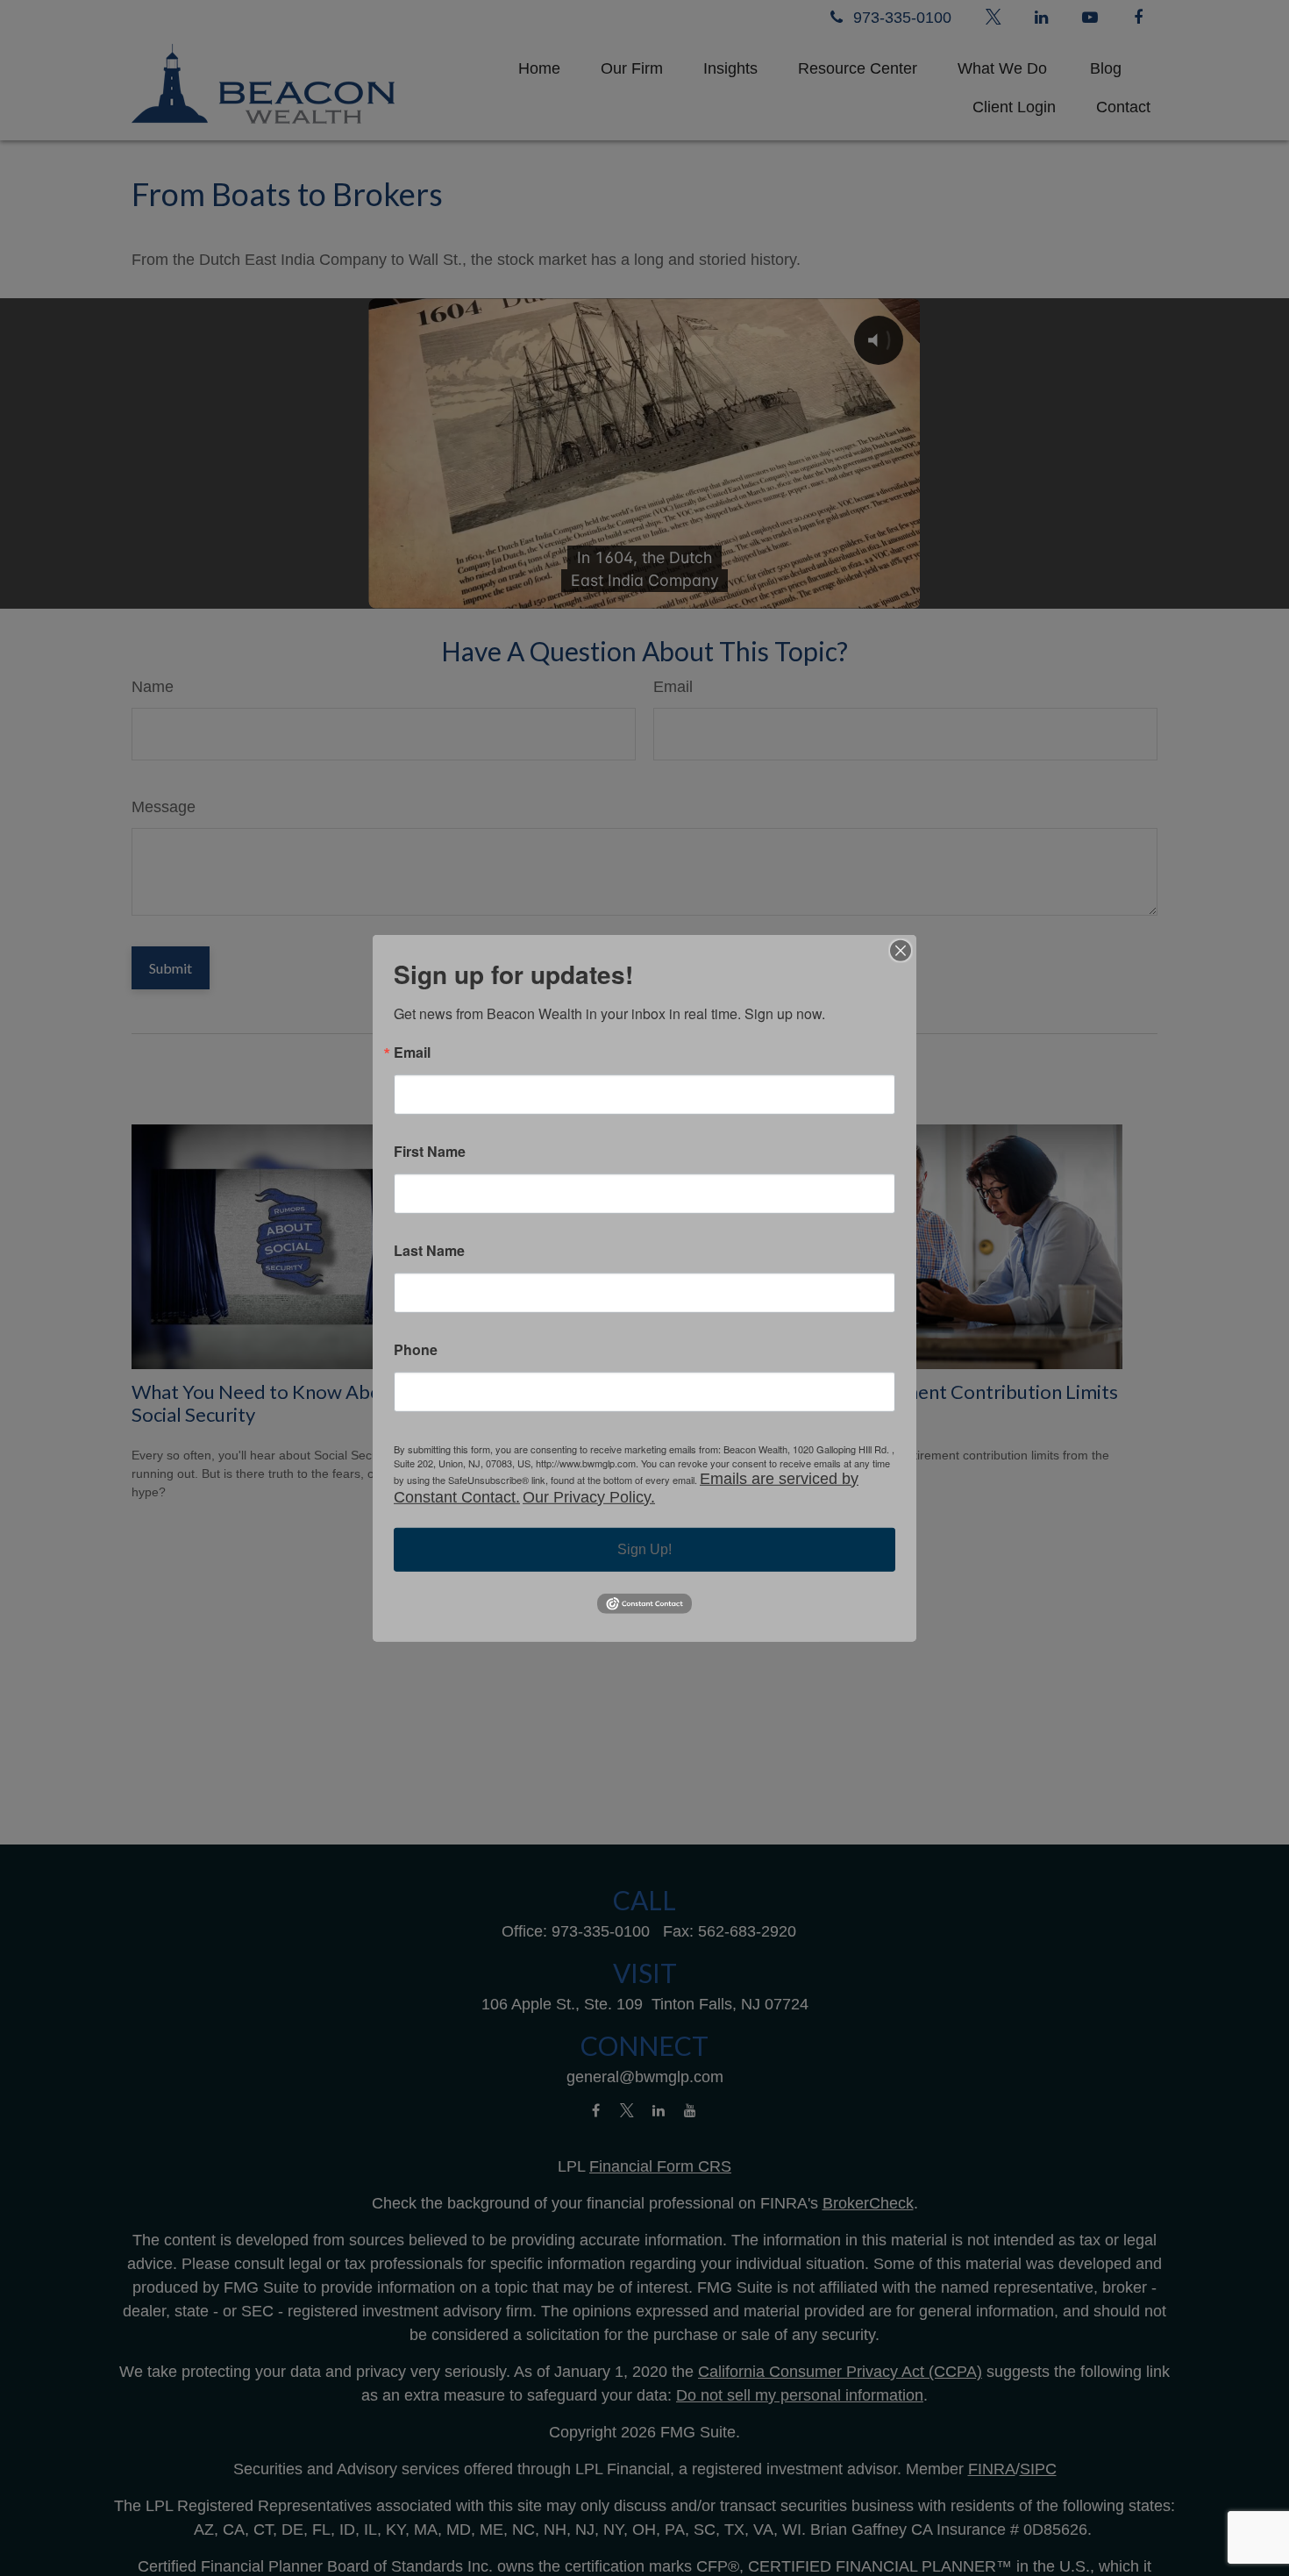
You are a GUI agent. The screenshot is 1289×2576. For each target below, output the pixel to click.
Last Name (429, 1250)
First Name (430, 1151)
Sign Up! (644, 1548)
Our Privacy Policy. (589, 1496)
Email (412, 1052)
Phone (416, 1349)
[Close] (901, 950)
